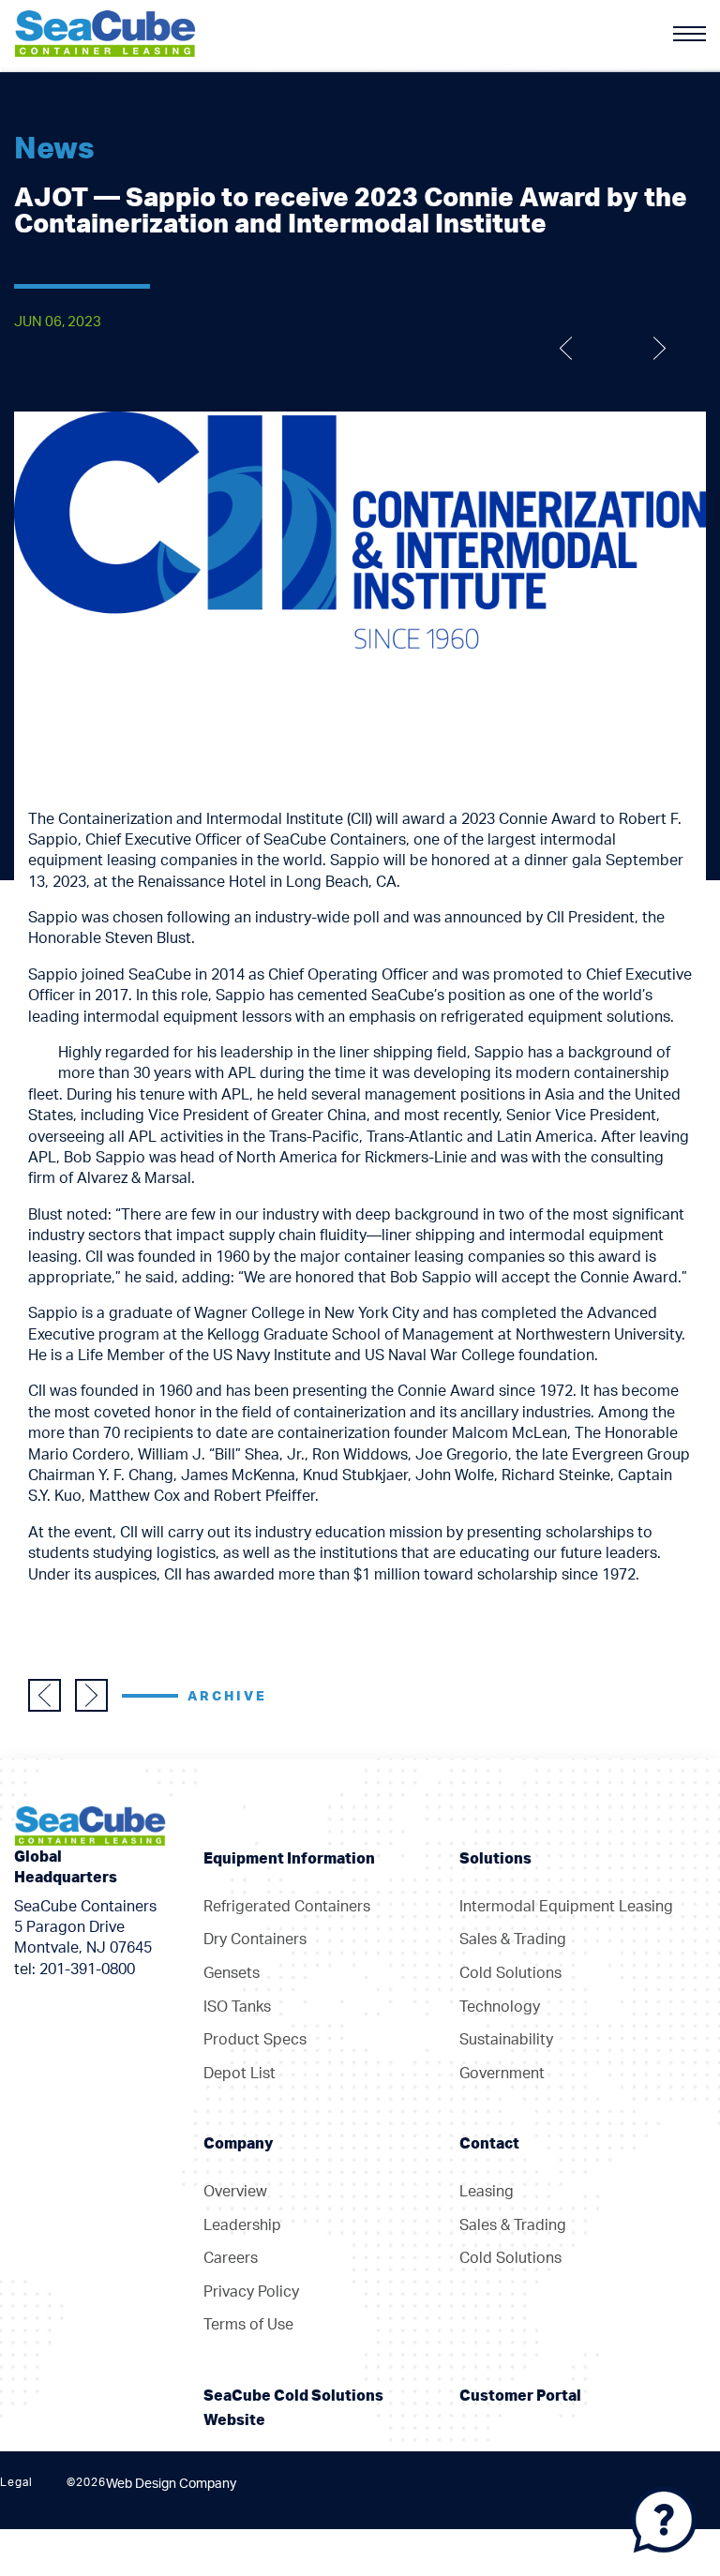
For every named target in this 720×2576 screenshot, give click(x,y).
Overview (235, 2192)
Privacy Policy (251, 2292)
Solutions (495, 1859)
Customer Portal (520, 2396)
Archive (227, 1697)
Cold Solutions (510, 1973)
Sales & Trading (513, 1939)
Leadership (242, 2225)
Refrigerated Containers (287, 1907)
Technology (500, 2007)
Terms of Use (248, 2325)
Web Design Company (171, 2484)
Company (239, 2144)
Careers (231, 2258)
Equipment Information (289, 1859)
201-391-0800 (87, 1969)
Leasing (487, 2192)
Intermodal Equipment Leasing (566, 1907)
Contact (489, 2144)
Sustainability (506, 2040)
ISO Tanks (237, 2007)
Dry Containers (255, 1939)
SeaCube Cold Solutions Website (293, 2408)
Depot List (240, 2074)
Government (502, 2074)
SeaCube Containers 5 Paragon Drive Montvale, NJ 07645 (85, 1928)
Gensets (232, 1973)
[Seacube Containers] (105, 32)
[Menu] (690, 34)
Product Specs (255, 2040)
